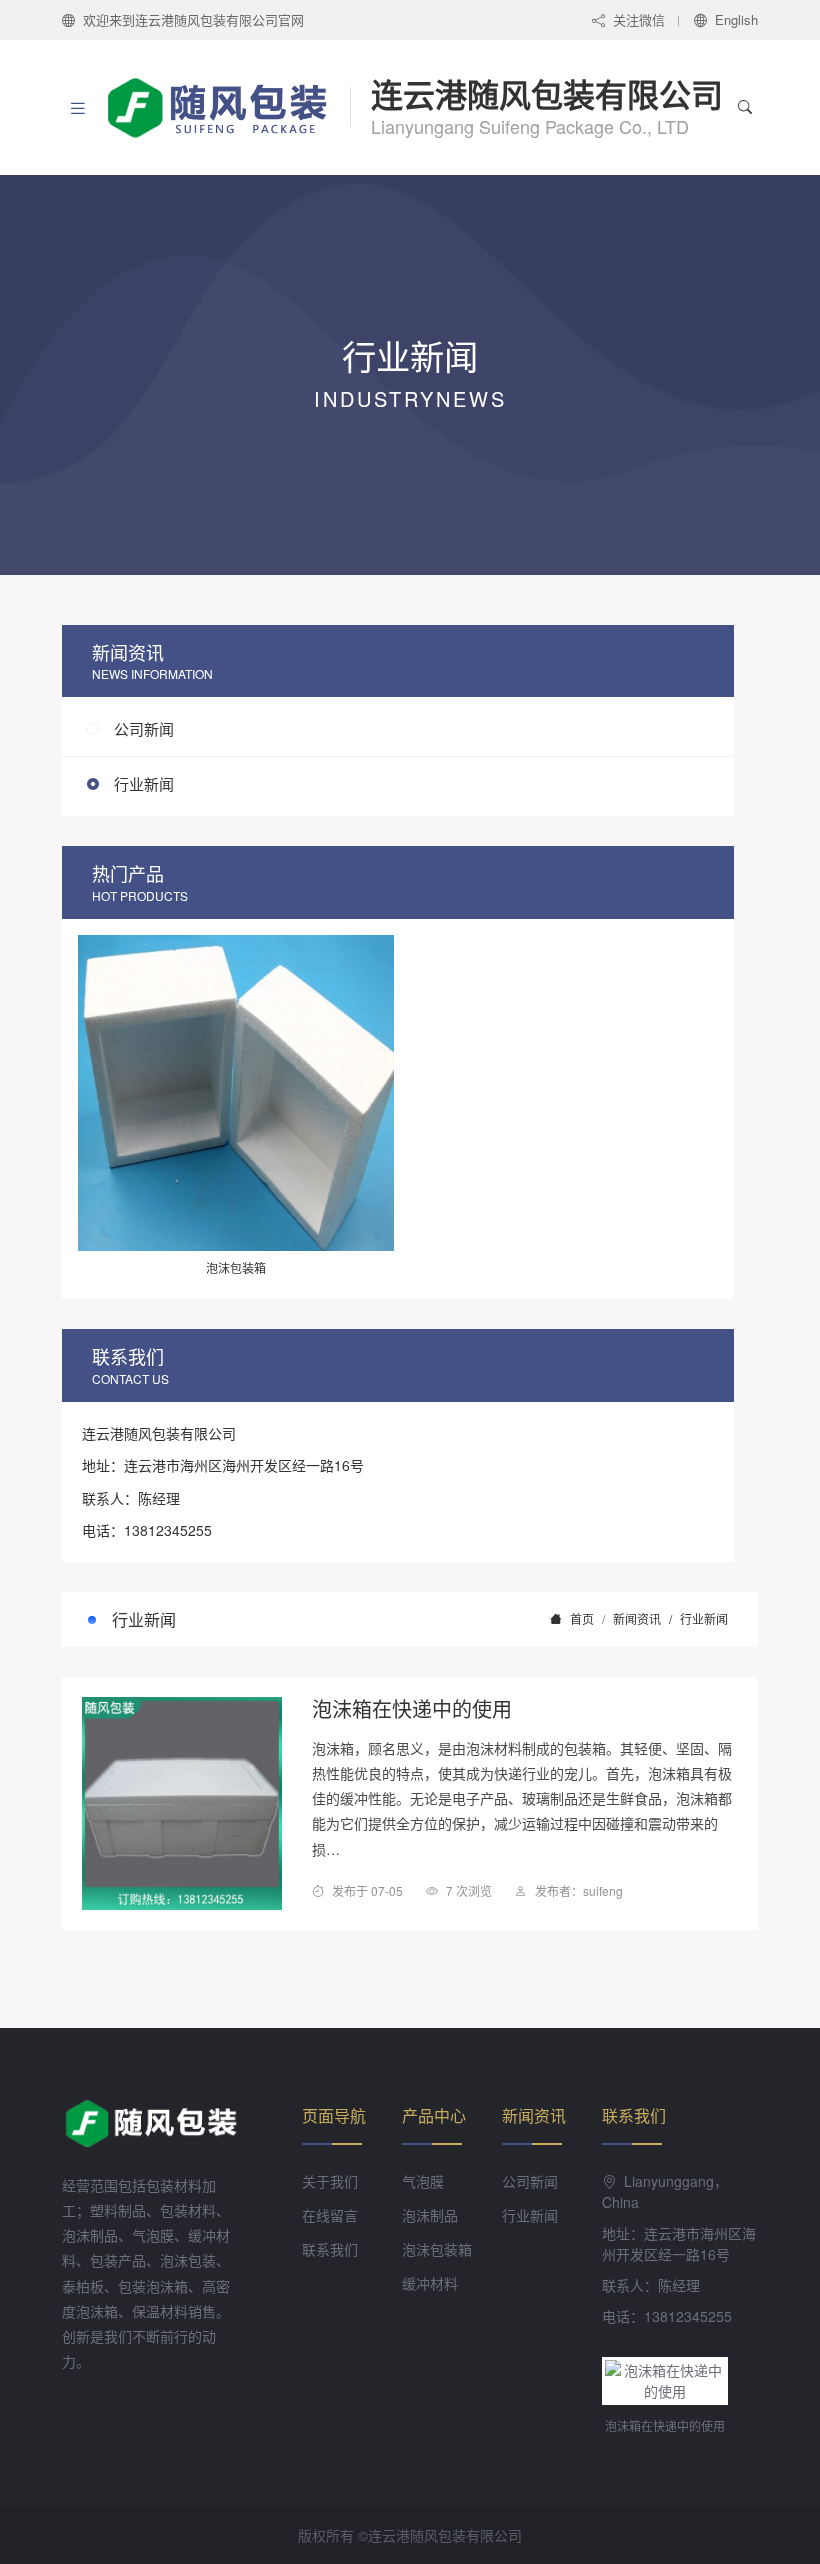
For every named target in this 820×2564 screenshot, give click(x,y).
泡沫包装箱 (437, 2249)
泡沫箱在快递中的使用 (412, 1708)
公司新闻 (144, 728)
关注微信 (639, 19)
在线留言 (330, 2215)
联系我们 (330, 2249)
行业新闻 (144, 783)
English (736, 19)
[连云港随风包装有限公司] (226, 107)
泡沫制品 (430, 2215)
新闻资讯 (637, 1618)
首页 (582, 1618)
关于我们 (330, 2181)
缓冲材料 (430, 2283)
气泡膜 (423, 2181)
